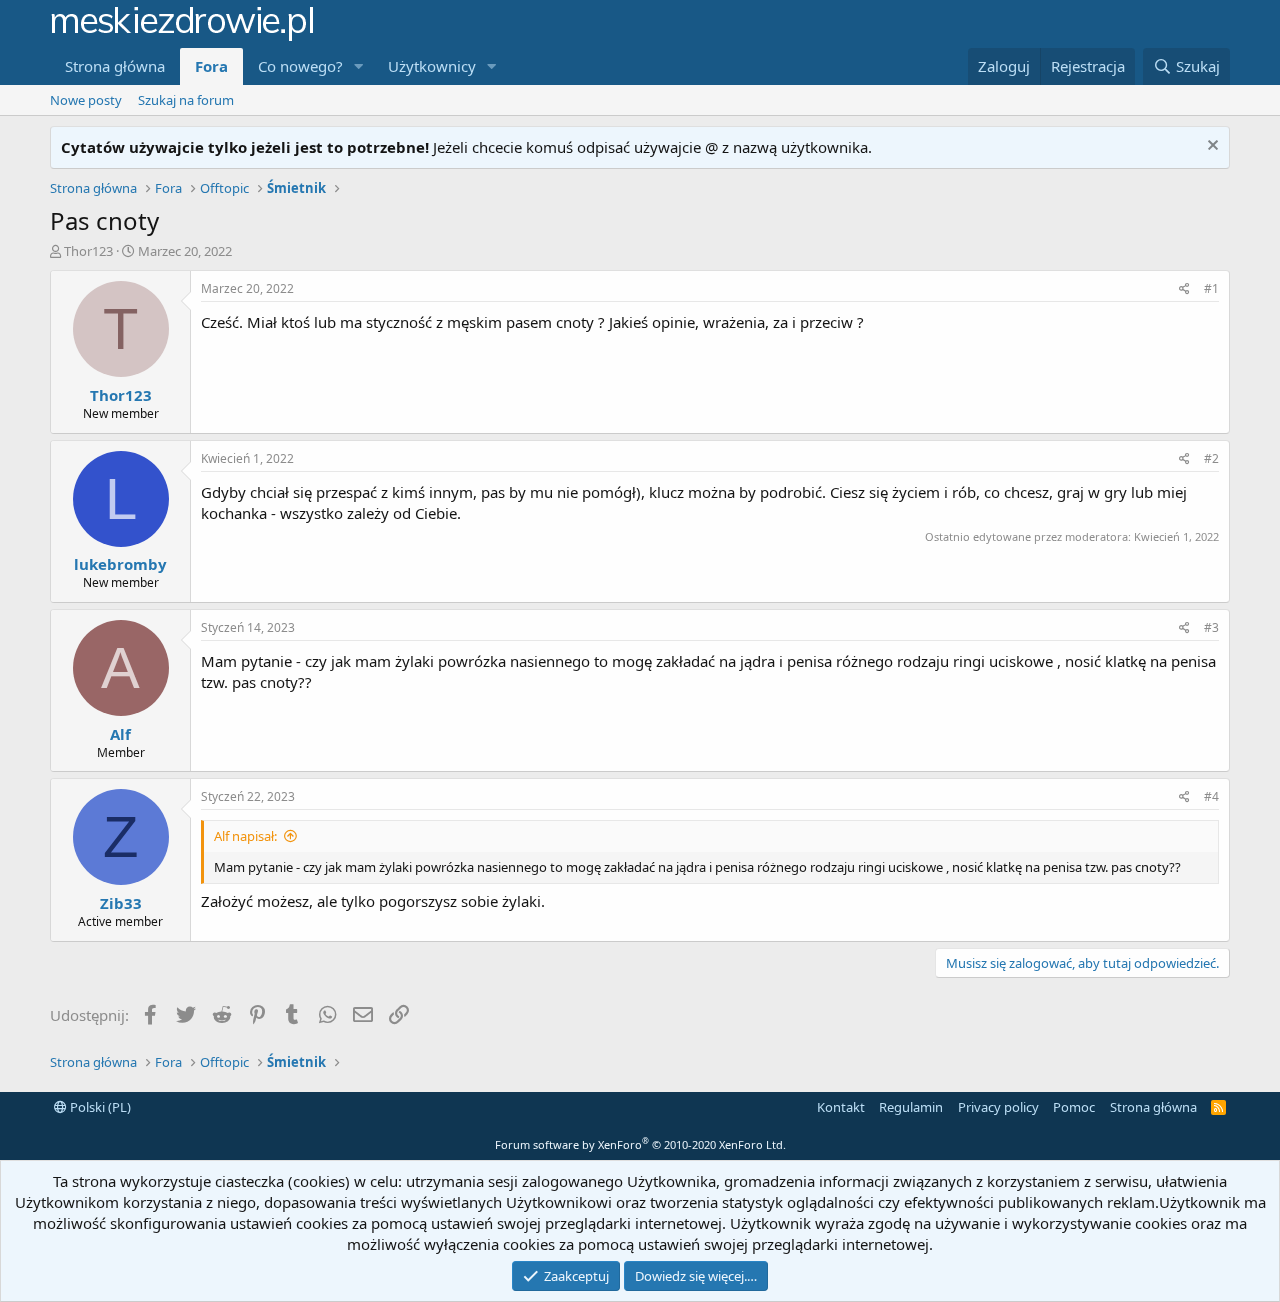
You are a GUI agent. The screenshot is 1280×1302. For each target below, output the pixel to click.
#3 (1211, 627)
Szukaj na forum (186, 100)
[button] (359, 66)
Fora (211, 66)
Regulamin (911, 1107)
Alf (120, 734)
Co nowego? (300, 66)
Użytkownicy (432, 66)
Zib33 (121, 903)
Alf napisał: (245, 836)
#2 (1211, 458)
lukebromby (120, 564)
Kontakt (841, 1107)
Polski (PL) (99, 1107)
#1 (1211, 288)
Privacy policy (998, 1107)
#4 (1211, 796)
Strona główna (115, 66)
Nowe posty (86, 100)
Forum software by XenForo (640, 1144)
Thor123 (88, 251)
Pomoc (1074, 1107)
